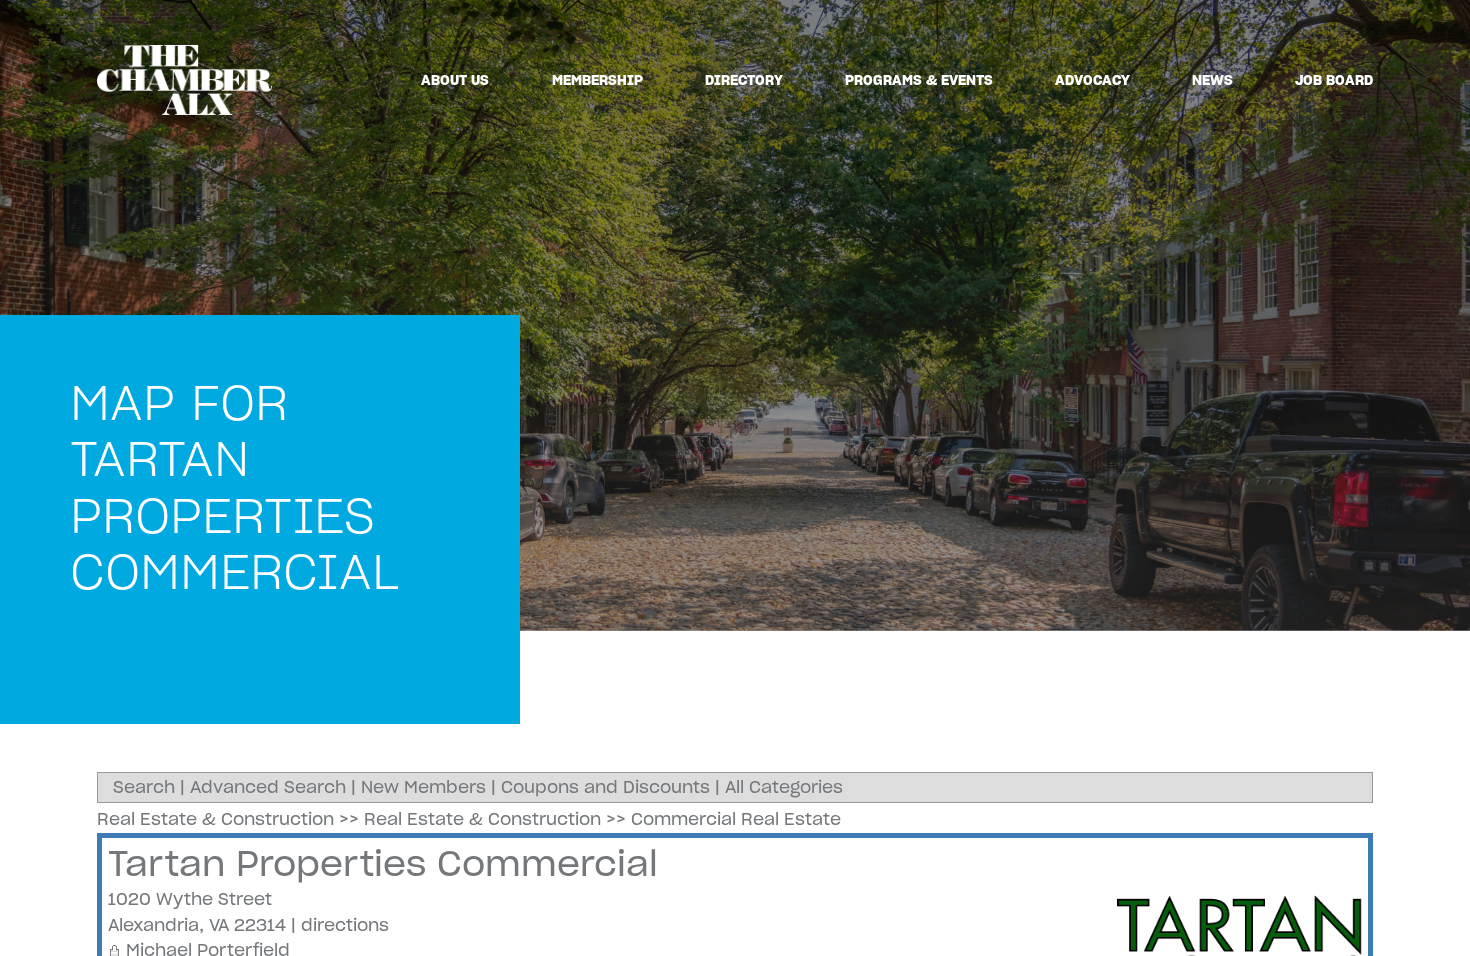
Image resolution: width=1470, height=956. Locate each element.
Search (144, 787)
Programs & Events (919, 80)
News (1212, 80)
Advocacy (1092, 80)
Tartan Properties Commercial (383, 863)
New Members (423, 787)
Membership (597, 80)
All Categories (784, 787)
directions (345, 925)
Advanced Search (268, 787)
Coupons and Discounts (605, 787)
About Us (455, 80)
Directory (744, 80)
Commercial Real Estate (736, 819)
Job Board (1334, 80)
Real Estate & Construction (215, 819)
